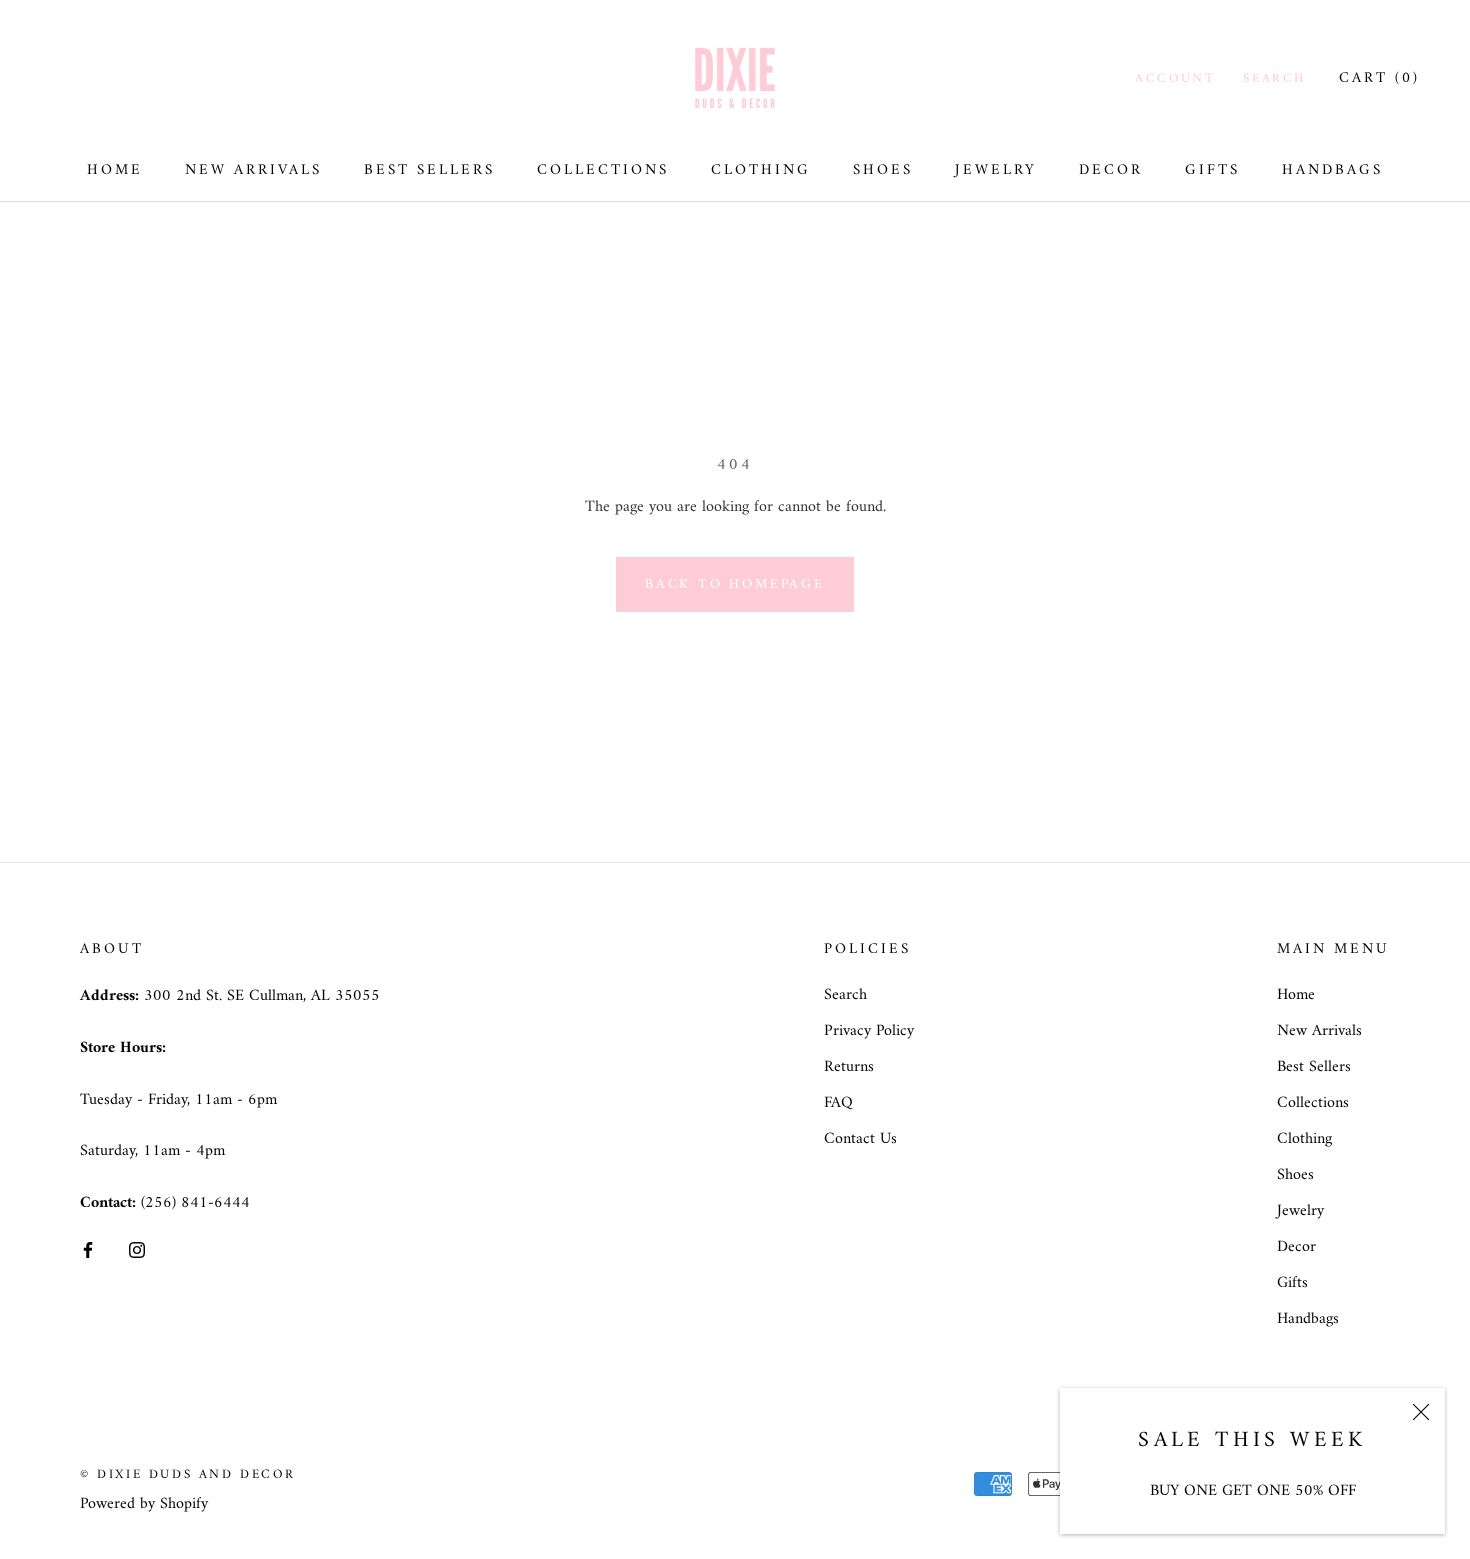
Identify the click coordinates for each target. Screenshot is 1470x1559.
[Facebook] (88, 1250)
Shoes (883, 170)
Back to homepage (735, 584)
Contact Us (860, 1139)
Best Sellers (429, 170)
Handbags (1332, 170)
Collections (603, 170)
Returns (849, 1067)
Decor (1111, 170)
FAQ (838, 1103)
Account (1175, 78)
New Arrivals (253, 170)
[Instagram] (137, 1250)
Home (115, 170)
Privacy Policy (869, 1031)
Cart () (1379, 78)
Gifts (1212, 170)
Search (1274, 78)
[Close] (1421, 1412)
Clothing (761, 170)
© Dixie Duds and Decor (187, 1474)
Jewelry (996, 170)
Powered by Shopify (144, 1504)
